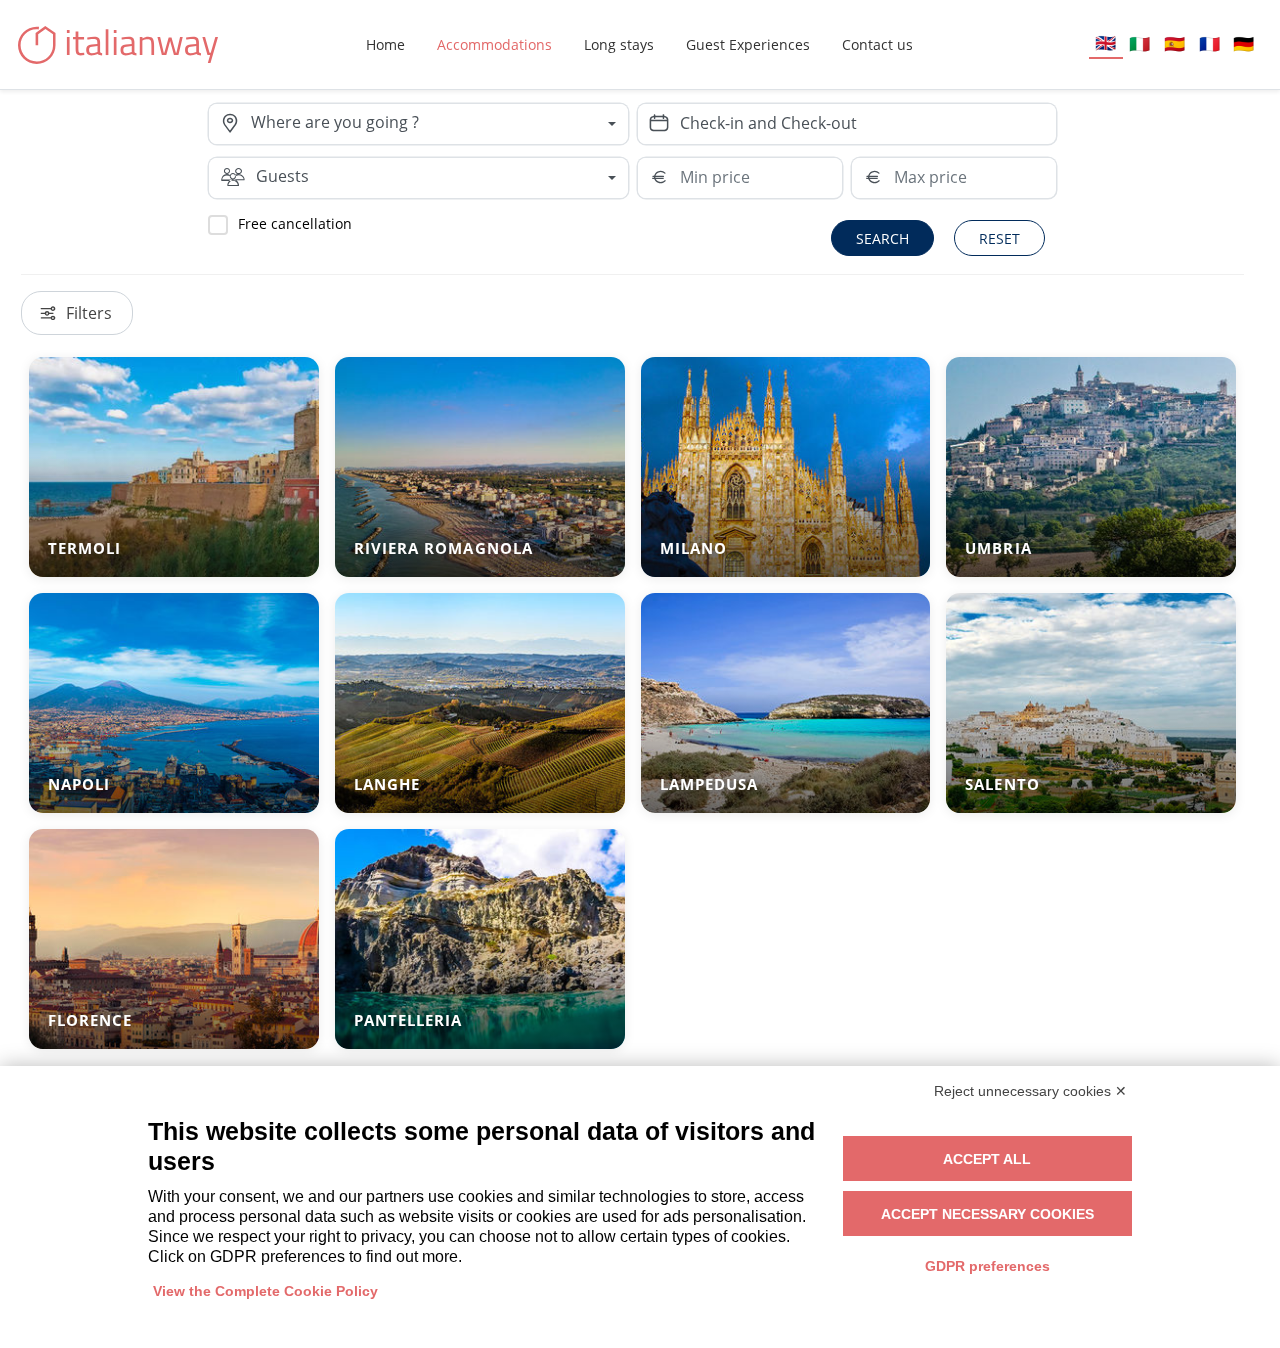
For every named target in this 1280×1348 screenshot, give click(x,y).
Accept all (987, 1159)
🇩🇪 (1243, 43)
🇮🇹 (1139, 43)
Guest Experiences (748, 44)
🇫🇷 (1209, 43)
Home (385, 44)
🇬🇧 (1105, 42)
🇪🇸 (1174, 43)
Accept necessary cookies (987, 1214)
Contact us (877, 44)
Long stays (619, 44)
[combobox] (439, 124)
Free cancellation (295, 223)
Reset (999, 238)
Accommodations (494, 44)
